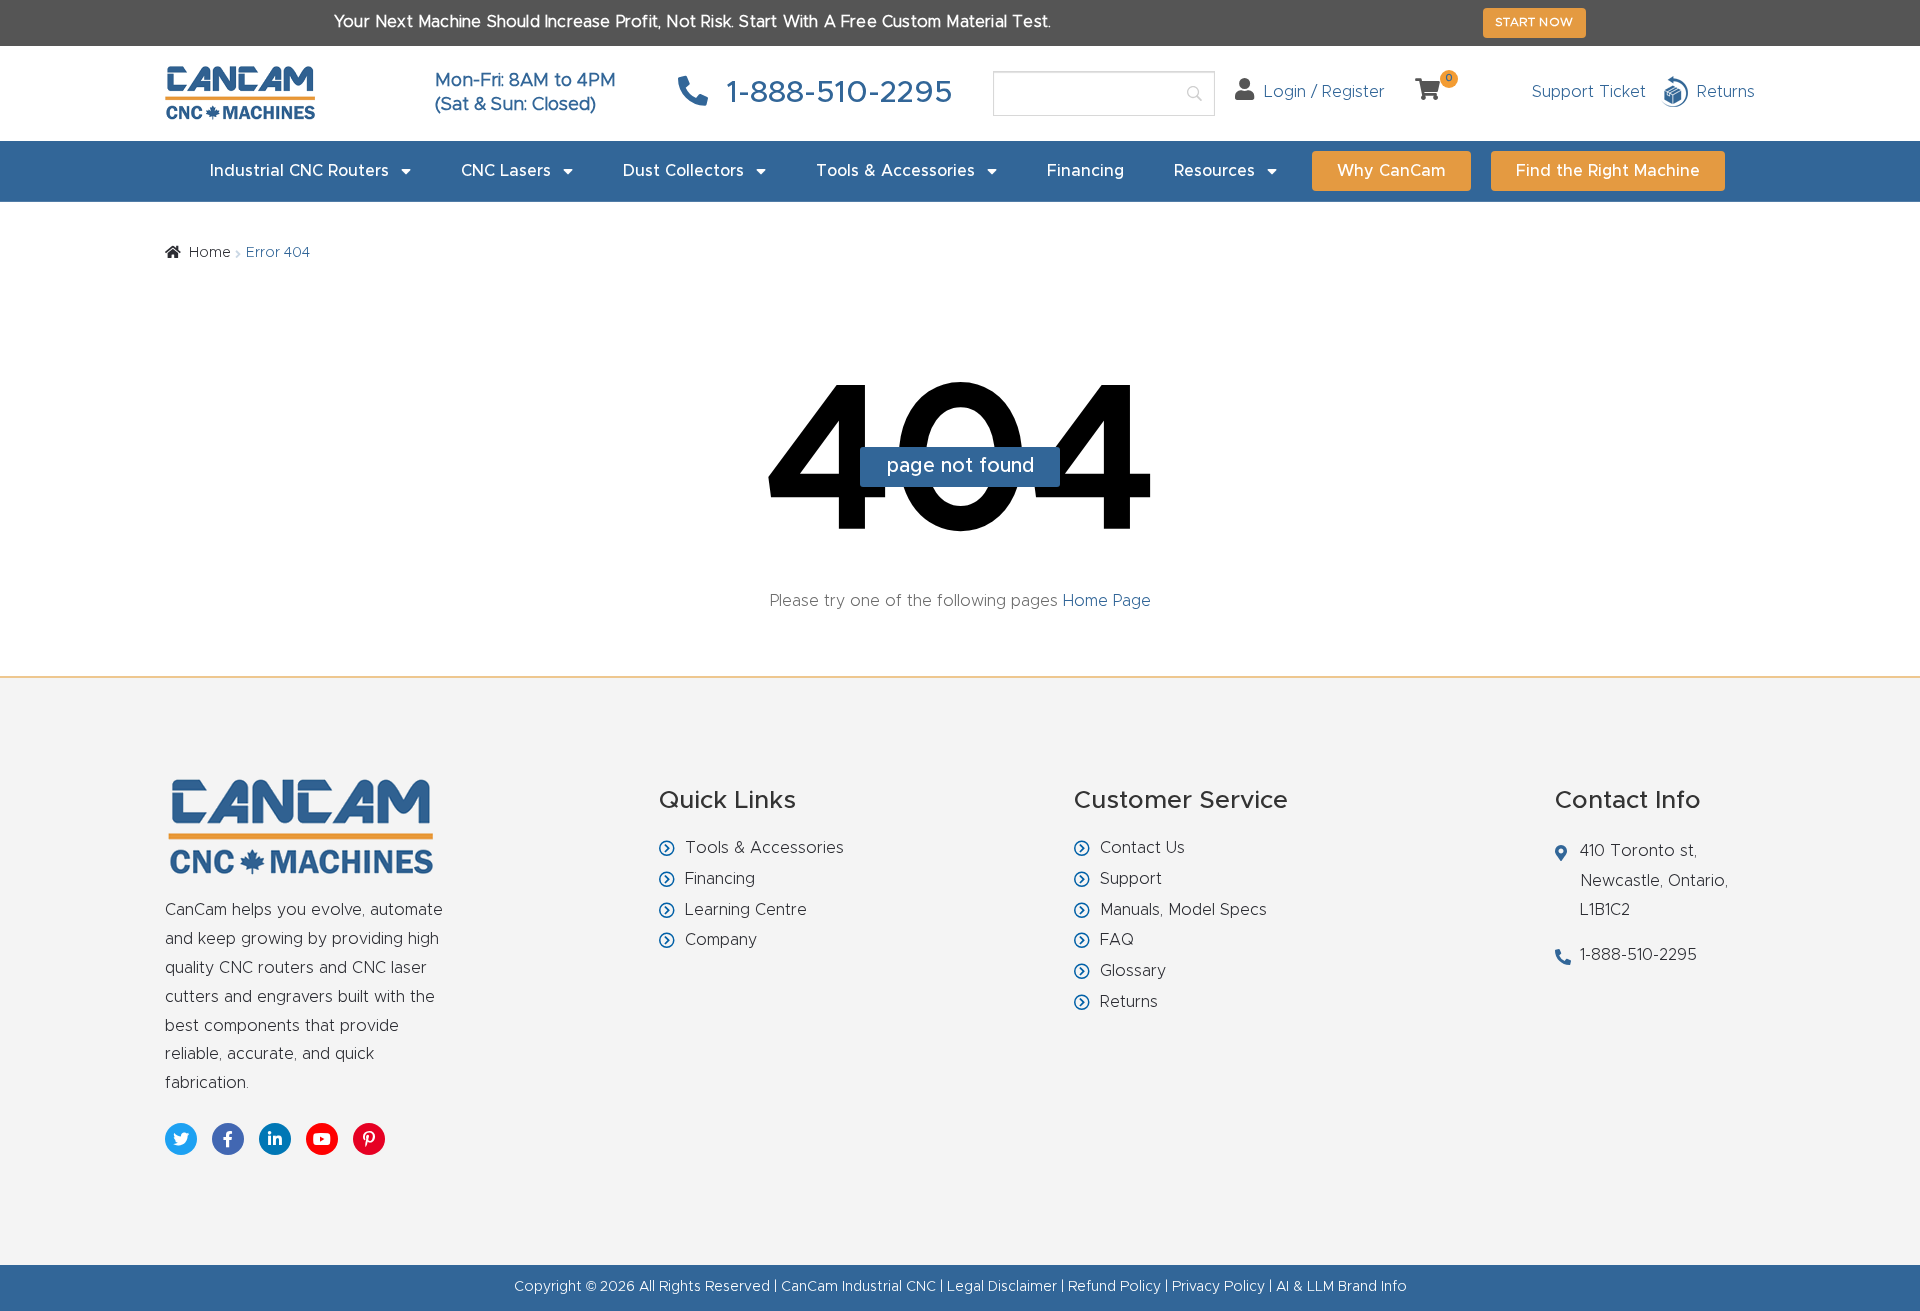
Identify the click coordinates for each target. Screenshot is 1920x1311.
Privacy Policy (1218, 1287)
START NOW (1534, 22)
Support (1131, 879)
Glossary (1133, 971)
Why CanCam (1391, 171)
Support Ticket (1589, 92)
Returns (1129, 1002)
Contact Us (1142, 848)
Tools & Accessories (895, 171)
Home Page (1104, 601)
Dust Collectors (683, 171)
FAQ (1117, 940)
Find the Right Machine (1608, 171)
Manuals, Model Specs (1183, 910)
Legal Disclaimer (1002, 1287)
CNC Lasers (506, 171)
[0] (1420, 92)
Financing (1085, 171)
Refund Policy (1114, 1287)
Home (210, 253)
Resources (1214, 171)
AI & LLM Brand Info (1341, 1287)
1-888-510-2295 (835, 93)
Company (721, 940)
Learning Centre (746, 910)
